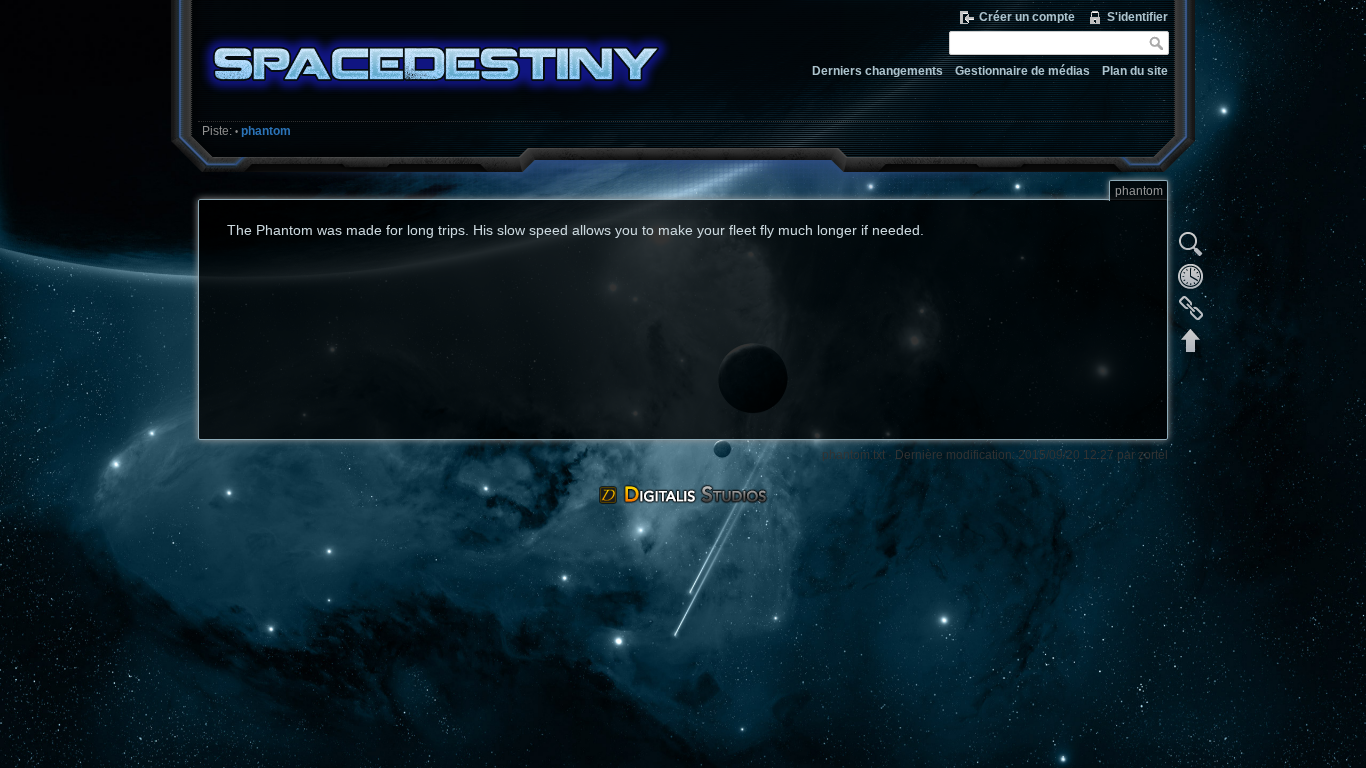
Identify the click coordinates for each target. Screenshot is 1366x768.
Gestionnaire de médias (1022, 71)
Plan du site (1135, 71)
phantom (266, 131)
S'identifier (1137, 17)
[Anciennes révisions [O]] (1191, 276)
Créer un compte (1027, 17)
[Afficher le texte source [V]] (1191, 244)
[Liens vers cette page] (1191, 308)
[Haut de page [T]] (1191, 340)
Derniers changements (877, 71)
